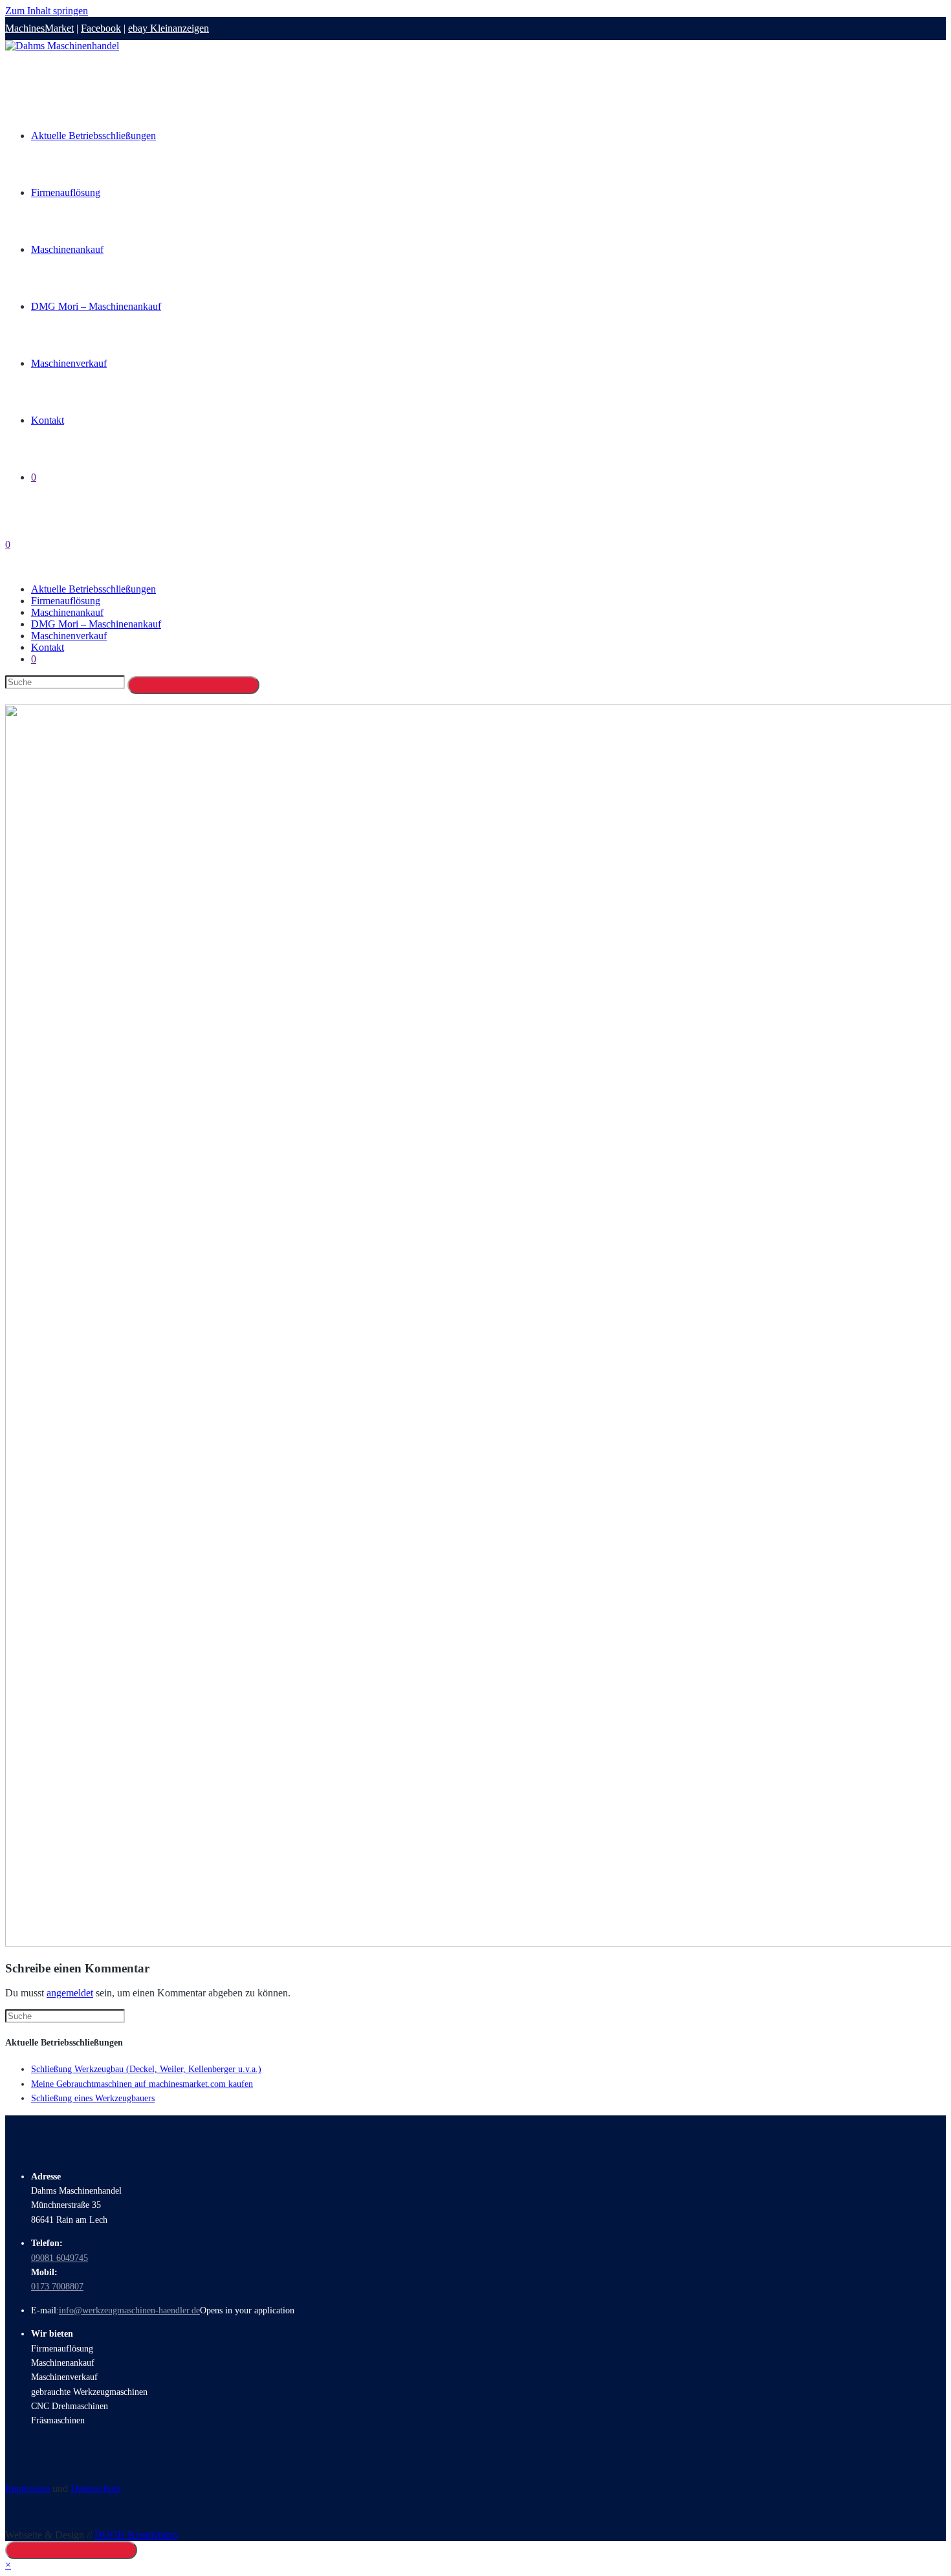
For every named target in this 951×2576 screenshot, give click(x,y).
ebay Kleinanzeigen (169, 28)
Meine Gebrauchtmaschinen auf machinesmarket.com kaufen (142, 2084)
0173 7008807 (57, 2287)
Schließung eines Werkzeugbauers (93, 2098)
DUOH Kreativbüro (136, 2535)
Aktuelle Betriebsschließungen (93, 589)
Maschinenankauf (67, 612)
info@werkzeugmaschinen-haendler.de (129, 2310)
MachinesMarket (39, 28)
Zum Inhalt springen (47, 11)
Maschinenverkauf (69, 636)
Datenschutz (96, 2488)
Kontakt (48, 647)
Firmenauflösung (66, 601)
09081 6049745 (60, 2258)
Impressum (27, 2488)
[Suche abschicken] (193, 685)
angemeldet (70, 1993)
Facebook (101, 28)
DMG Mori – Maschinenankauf (96, 624)
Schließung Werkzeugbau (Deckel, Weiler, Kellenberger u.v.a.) (146, 2069)
